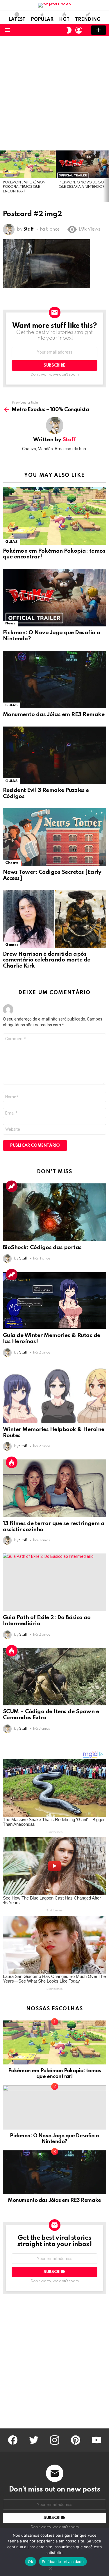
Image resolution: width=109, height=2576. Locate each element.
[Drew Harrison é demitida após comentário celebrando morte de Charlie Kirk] (54, 919)
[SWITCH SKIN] (69, 30)
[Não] (50, 2568)
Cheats (12, 863)
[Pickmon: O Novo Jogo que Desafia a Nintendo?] (54, 598)
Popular (42, 20)
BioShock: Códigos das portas (42, 1247)
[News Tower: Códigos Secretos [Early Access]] (54, 837)
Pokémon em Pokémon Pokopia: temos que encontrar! (24, 187)
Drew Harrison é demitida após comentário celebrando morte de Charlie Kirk (47, 960)
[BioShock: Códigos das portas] (54, 1212)
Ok (31, 2562)
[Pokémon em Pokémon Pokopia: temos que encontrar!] (28, 164)
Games (12, 945)
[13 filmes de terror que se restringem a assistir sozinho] (54, 1488)
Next (106, 176)
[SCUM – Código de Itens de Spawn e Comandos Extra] (54, 1677)
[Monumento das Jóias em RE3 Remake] (54, 680)
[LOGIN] (79, 30)
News (10, 623)
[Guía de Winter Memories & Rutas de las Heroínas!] (54, 1300)
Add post (99, 30)
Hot (64, 20)
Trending (88, 20)
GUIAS (11, 542)
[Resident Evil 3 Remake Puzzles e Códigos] (54, 755)
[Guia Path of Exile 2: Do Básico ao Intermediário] (54, 1582)
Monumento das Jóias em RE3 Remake (54, 715)
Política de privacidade (63, 2562)
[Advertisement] (54, 93)
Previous (3, 176)
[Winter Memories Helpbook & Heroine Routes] (54, 1395)
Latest (17, 20)
